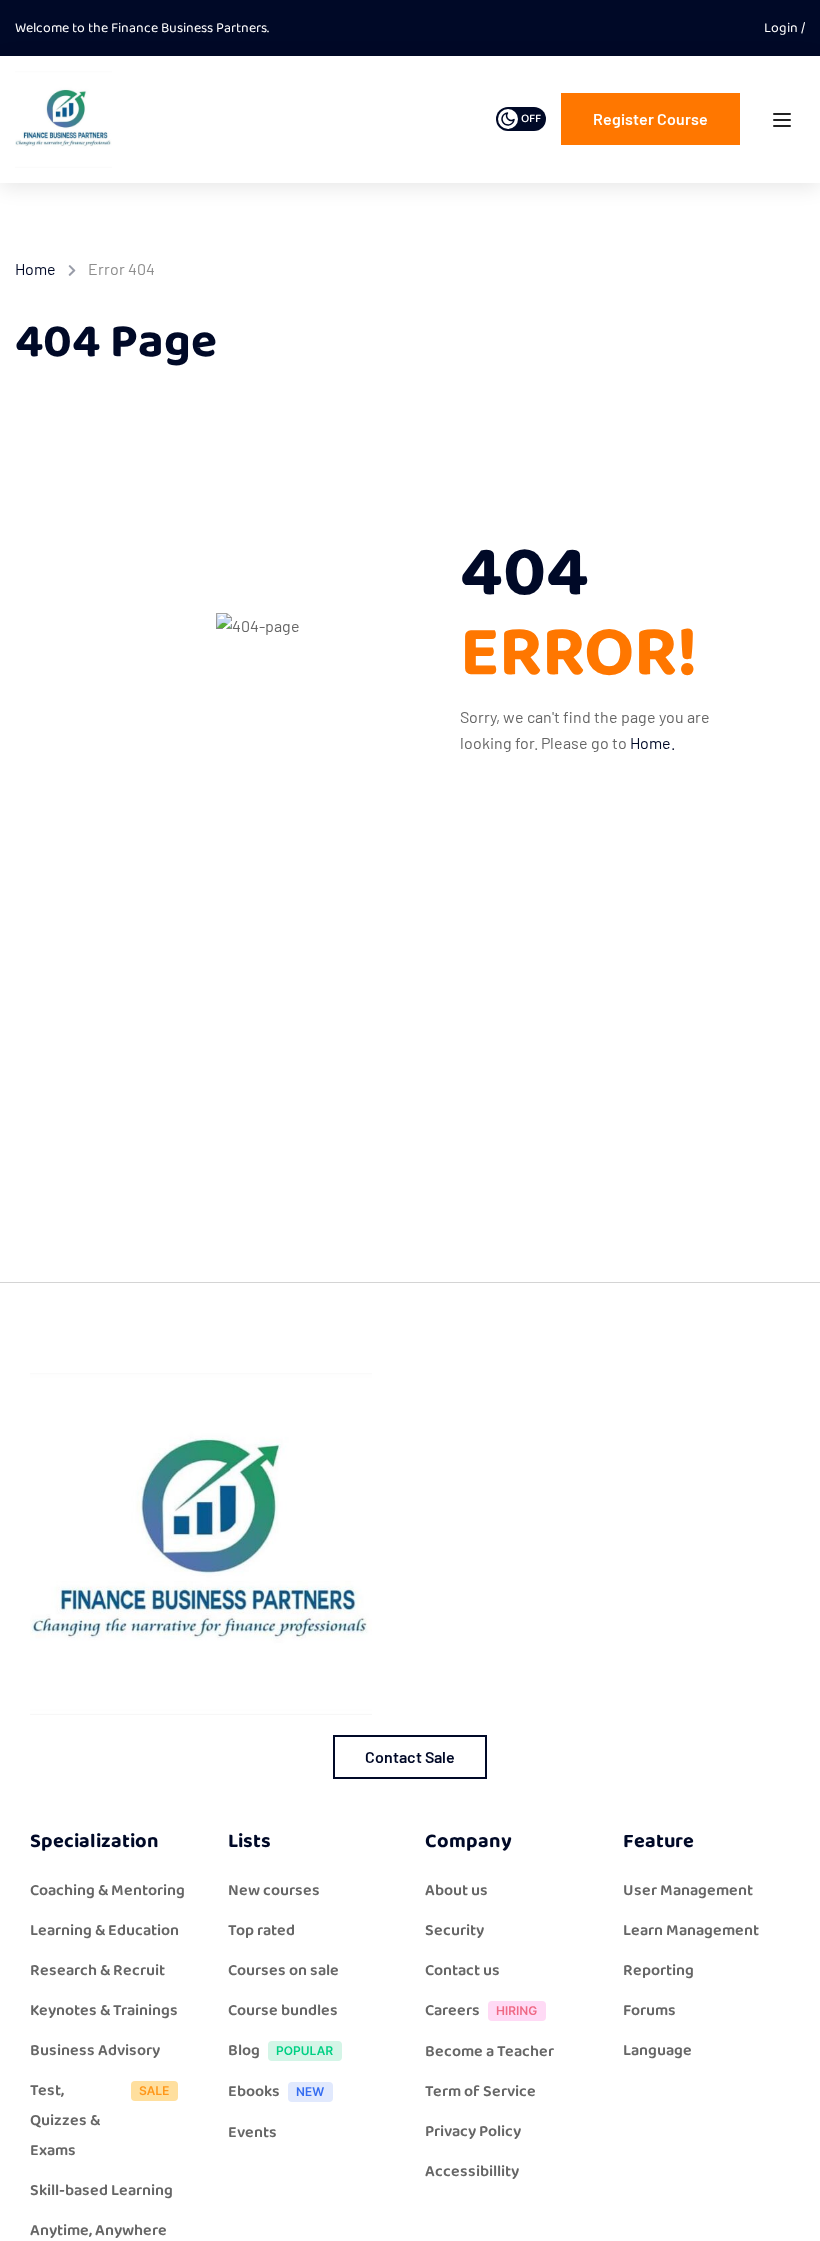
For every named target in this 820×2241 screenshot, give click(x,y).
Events (252, 2132)
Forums (649, 2010)
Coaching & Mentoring (107, 1890)
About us (456, 1890)
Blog (244, 2050)
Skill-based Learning (101, 2190)
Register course (650, 118)
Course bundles (283, 2010)
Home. (652, 742)
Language (657, 2050)
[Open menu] (784, 124)
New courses (274, 1890)
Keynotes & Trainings (104, 2010)
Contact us (462, 1970)
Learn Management (691, 1930)
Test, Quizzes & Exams (65, 2120)
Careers (452, 2010)
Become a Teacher (489, 2051)
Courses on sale (283, 1970)
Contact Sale (410, 1756)
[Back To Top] (780, 2206)
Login (782, 28)
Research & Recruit (97, 1970)
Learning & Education (104, 1930)
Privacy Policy (473, 2131)
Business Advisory (95, 2050)
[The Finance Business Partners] (63, 118)
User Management (688, 1890)
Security (454, 1930)
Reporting (658, 1970)
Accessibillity (472, 2171)
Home (35, 268)
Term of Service (480, 2091)
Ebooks (254, 2091)
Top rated (261, 1930)
